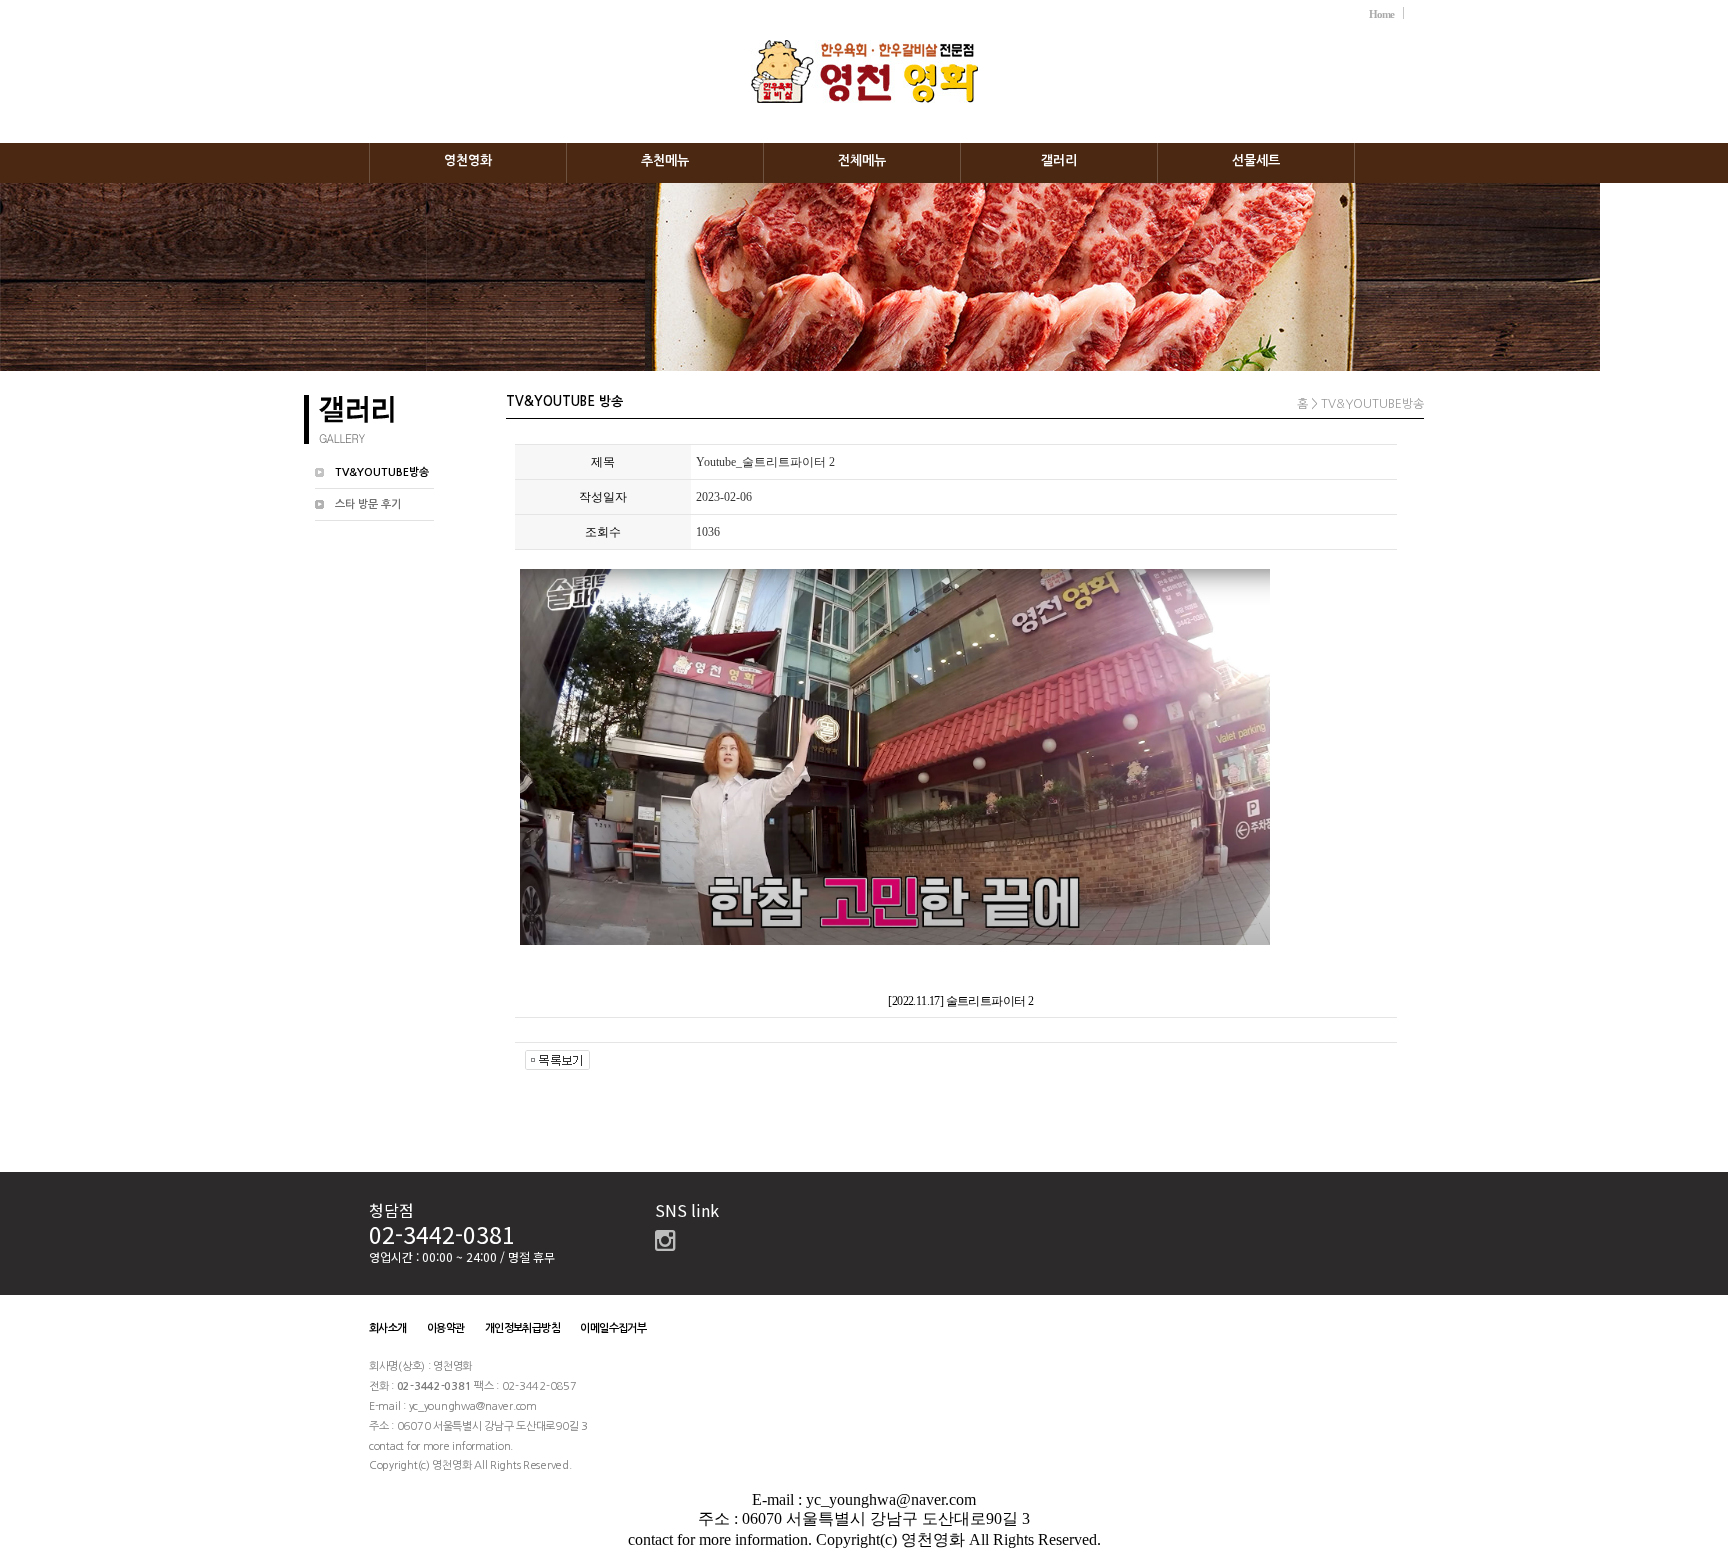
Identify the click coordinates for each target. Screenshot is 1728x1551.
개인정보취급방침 (523, 1328)
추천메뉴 (665, 160)
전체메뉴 (862, 160)
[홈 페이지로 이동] (864, 50)
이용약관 (446, 1328)
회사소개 (388, 1328)
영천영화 (468, 160)
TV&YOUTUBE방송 (382, 472)
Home (1381, 14)
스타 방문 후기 (368, 504)
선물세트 (1256, 160)
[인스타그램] (665, 1245)
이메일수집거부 (613, 1328)
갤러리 (1059, 160)
